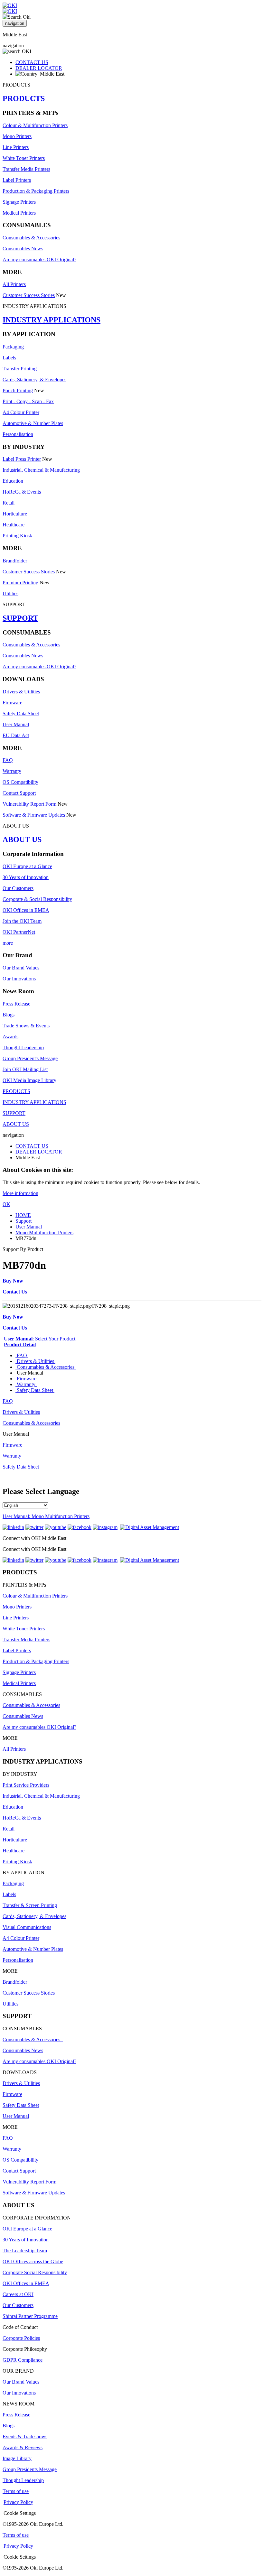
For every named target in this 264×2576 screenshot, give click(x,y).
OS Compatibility (20, 782)
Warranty (12, 771)
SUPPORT (20, 618)
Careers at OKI (18, 2294)
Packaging (13, 347)
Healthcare (14, 525)
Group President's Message (30, 1058)
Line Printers (16, 147)
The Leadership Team (25, 2251)
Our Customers (18, 888)
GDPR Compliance (23, 2360)
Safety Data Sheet (21, 713)
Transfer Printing (20, 369)
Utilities (10, 593)
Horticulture (15, 514)
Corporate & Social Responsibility (37, 899)
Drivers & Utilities (21, 692)
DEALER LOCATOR (39, 68)
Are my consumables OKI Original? (39, 259)
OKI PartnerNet (19, 932)
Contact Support (19, 793)
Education (13, 481)
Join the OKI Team (22, 921)
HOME (23, 1215)
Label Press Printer (22, 459)
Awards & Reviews (23, 2447)
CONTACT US (32, 62)
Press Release (16, 1004)
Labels (9, 358)
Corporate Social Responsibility (35, 2272)
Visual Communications (27, 1927)
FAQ (8, 760)
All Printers (14, 284)
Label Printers (17, 180)
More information (20, 1193)
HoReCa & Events (22, 492)
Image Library (17, 2458)
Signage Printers (19, 202)
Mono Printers (17, 136)
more (8, 943)
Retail (9, 503)
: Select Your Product (40, 1339)
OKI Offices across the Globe (33, 2261)
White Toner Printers (24, 158)
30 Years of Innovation (26, 877)
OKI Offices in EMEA (26, 910)
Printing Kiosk (17, 536)
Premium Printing (20, 583)
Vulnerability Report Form (29, 804)
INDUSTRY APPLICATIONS (52, 320)
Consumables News (23, 249)
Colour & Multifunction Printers (35, 125)
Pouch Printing (18, 390)
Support (24, 1221)
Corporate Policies (21, 2338)
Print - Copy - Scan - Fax (28, 401)
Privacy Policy (18, 2502)
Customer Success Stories (29, 295)
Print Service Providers (26, 1785)
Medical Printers (19, 213)
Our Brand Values (21, 968)
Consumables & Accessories (31, 238)
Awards (10, 1037)
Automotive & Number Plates (33, 423)
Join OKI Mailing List (25, 1069)
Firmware (12, 703)
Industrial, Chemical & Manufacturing (41, 470)
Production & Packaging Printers (36, 191)
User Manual (16, 724)
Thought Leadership (23, 1047)
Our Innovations (19, 979)
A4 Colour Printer (21, 412)
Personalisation (18, 434)
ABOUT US (22, 839)
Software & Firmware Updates (34, 815)
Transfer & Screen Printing (30, 1905)
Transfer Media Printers (26, 169)
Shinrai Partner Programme (30, 2316)
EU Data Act (16, 735)
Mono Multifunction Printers (44, 1232)
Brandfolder (15, 561)
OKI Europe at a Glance (27, 866)
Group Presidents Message (30, 2469)
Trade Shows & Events (26, 1026)
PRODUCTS (24, 98)
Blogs (9, 1015)
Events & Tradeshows (25, 2437)
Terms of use (16, 2491)
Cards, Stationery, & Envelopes (34, 380)
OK (6, 1204)
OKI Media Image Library (29, 1080)
